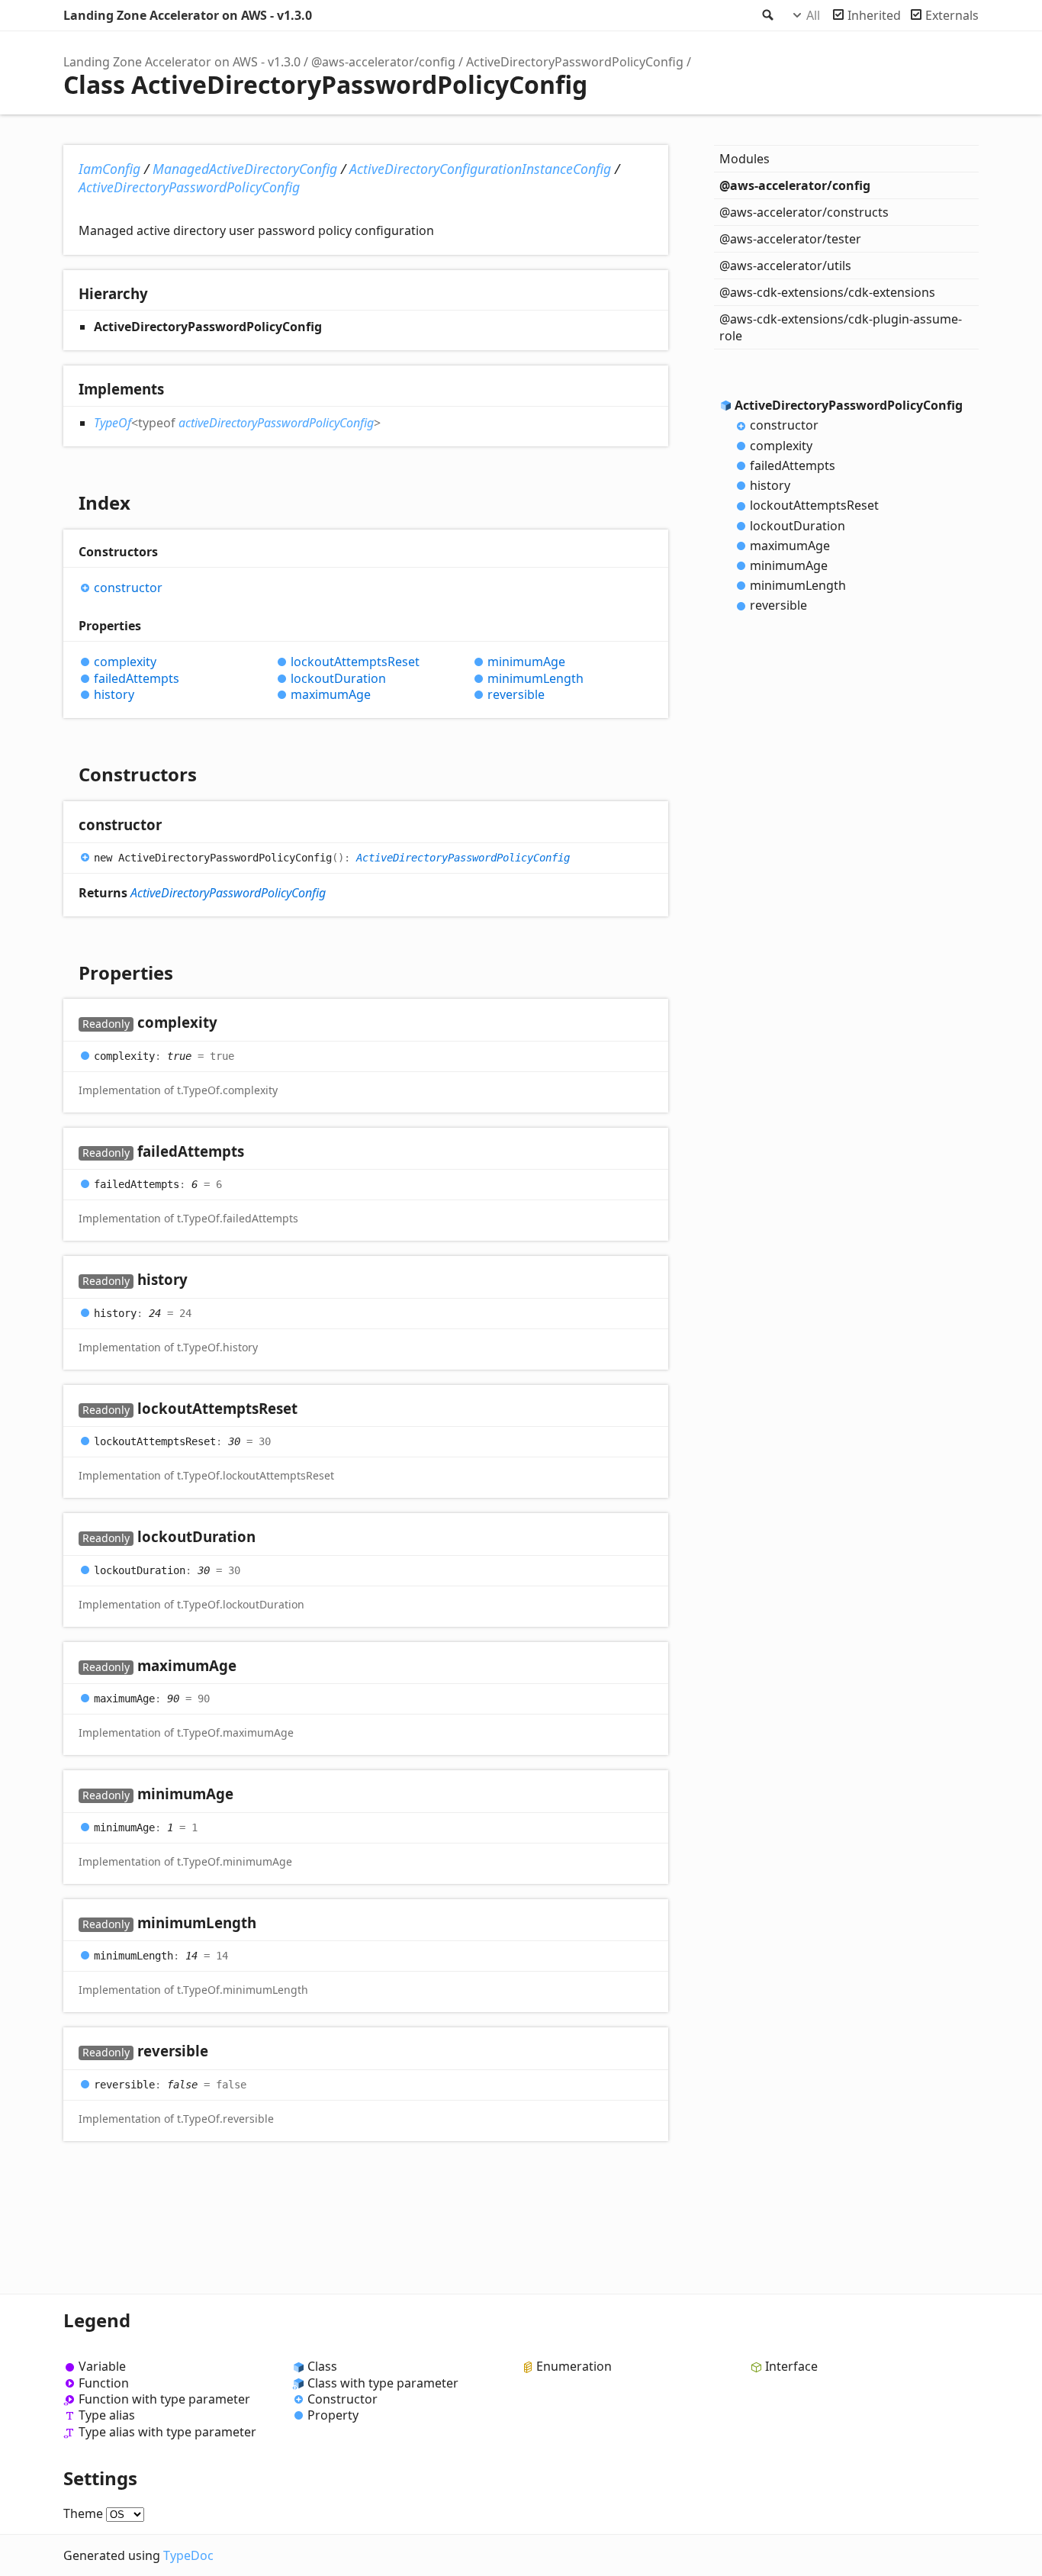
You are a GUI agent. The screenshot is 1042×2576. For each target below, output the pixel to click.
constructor (128, 588)
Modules (745, 159)
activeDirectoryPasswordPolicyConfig (276, 423)
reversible (516, 695)
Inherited (874, 15)
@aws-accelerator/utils (785, 266)
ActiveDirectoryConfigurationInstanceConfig (480, 169)
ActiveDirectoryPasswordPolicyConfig (575, 62)
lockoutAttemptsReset (355, 662)
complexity (125, 662)
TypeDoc (188, 2555)
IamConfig (109, 169)
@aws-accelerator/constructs (804, 212)
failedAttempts (137, 679)
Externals (952, 15)
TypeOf (113, 423)
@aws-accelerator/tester (790, 239)
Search (767, 15)
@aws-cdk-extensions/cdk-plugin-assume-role (841, 327)
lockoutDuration (338, 679)
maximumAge (331, 695)
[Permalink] (177, 826)
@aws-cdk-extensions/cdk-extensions (827, 292)
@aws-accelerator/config (383, 62)
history (114, 695)
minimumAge (526, 662)
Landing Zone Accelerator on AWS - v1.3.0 (188, 15)
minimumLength (535, 679)
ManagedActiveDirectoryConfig (245, 169)
